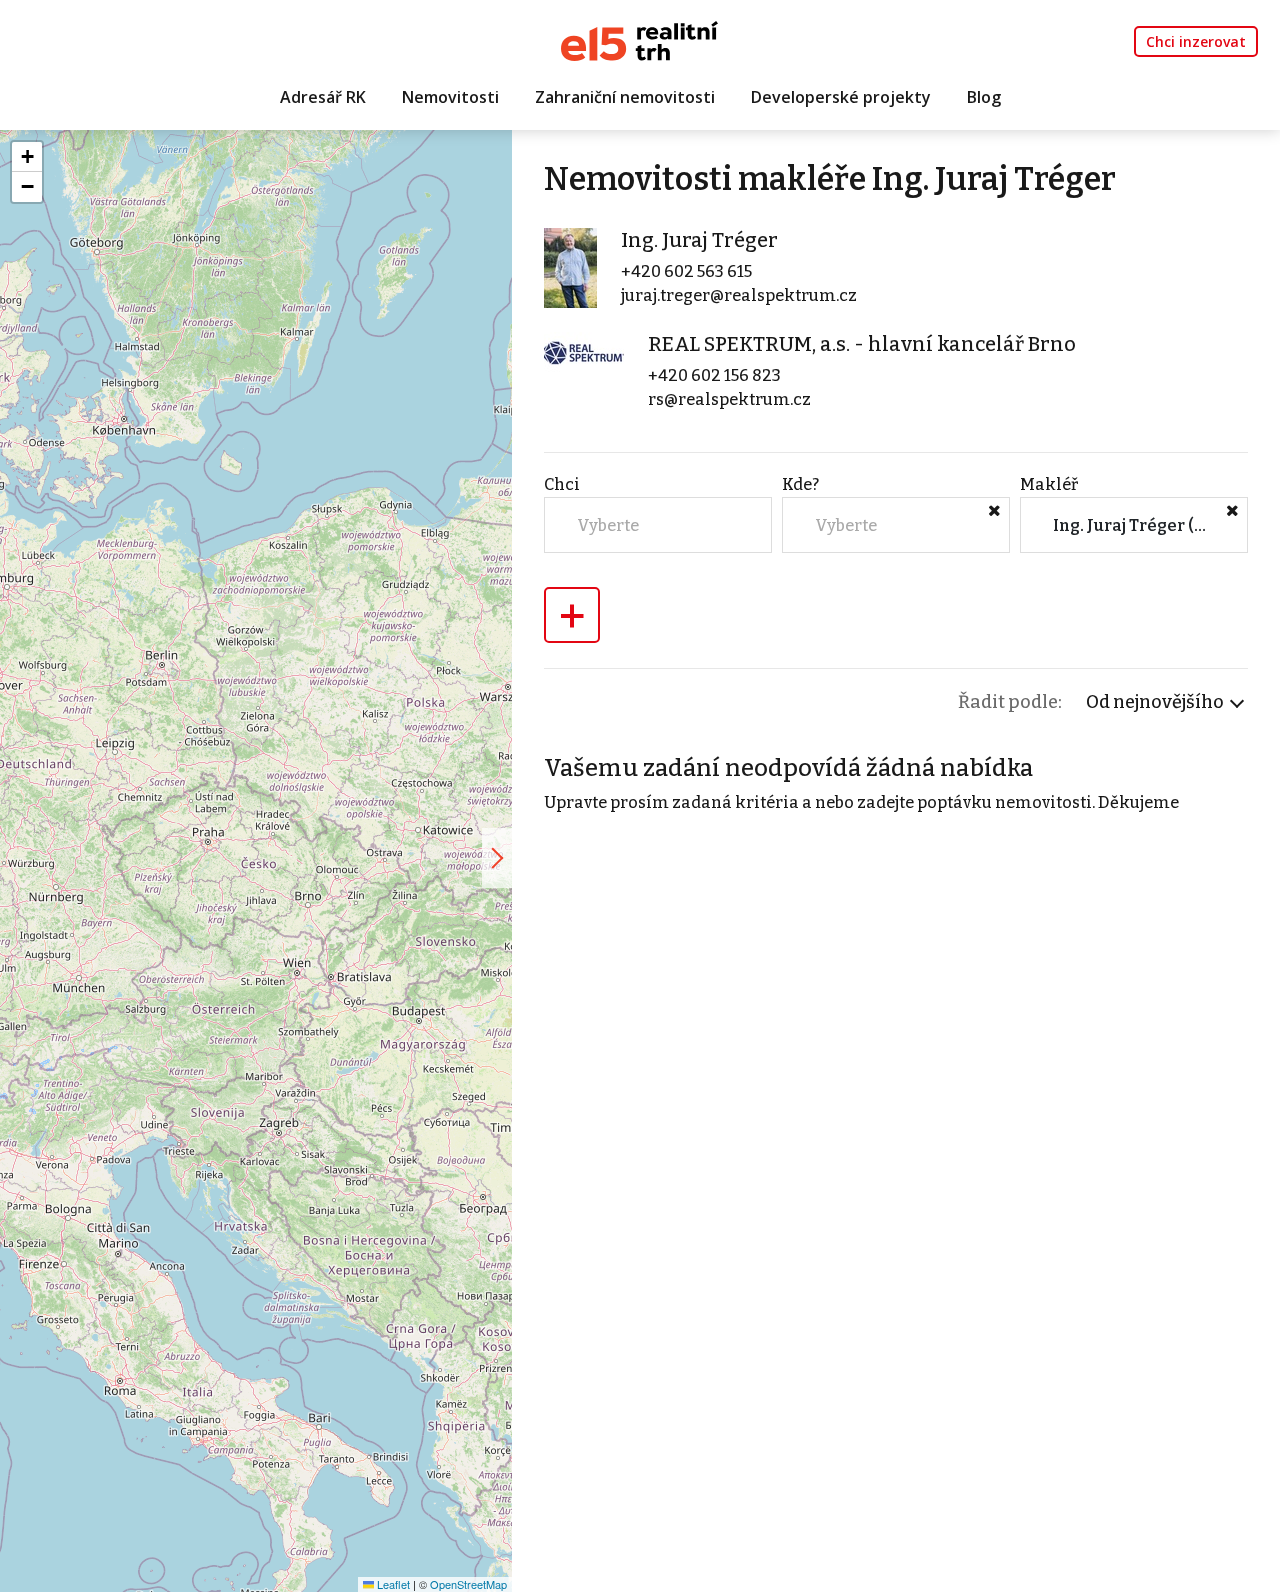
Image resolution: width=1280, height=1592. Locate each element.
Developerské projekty (841, 97)
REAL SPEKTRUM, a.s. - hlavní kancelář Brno (862, 344)
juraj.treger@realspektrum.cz (739, 295)
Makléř (1049, 484)
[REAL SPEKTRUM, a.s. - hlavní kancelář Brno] (584, 352)
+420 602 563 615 (686, 271)
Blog (984, 97)
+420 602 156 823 (714, 375)
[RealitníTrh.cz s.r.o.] (639, 39)
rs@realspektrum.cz (729, 399)
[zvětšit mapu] (497, 858)
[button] (27, 157)
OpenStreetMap (468, 1584)
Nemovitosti (450, 97)
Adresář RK (323, 97)
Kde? (800, 484)
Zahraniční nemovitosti (625, 97)
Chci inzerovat (1196, 41)
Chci (562, 484)
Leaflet (392, 1584)
